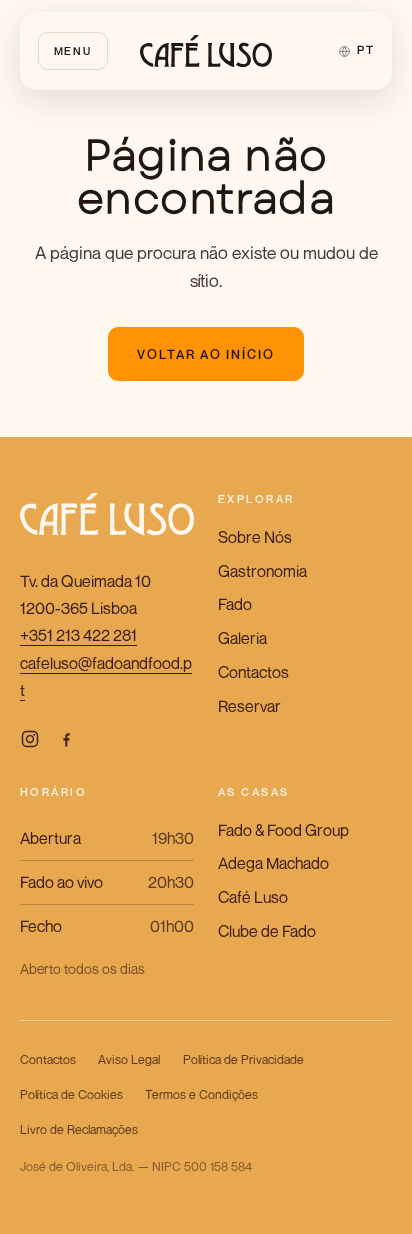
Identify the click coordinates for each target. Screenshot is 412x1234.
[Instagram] (30, 738)
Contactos (253, 672)
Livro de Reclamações (79, 1129)
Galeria (242, 638)
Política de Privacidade (243, 1059)
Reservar (249, 706)
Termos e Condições (201, 1094)
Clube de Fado (267, 931)
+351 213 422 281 (78, 635)
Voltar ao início (206, 354)
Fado (235, 604)
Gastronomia (262, 571)
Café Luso (253, 897)
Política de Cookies (71, 1094)
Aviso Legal (129, 1059)
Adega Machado (273, 863)
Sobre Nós (255, 537)
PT (365, 50)
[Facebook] (66, 738)
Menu (73, 50)
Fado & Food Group (283, 830)
